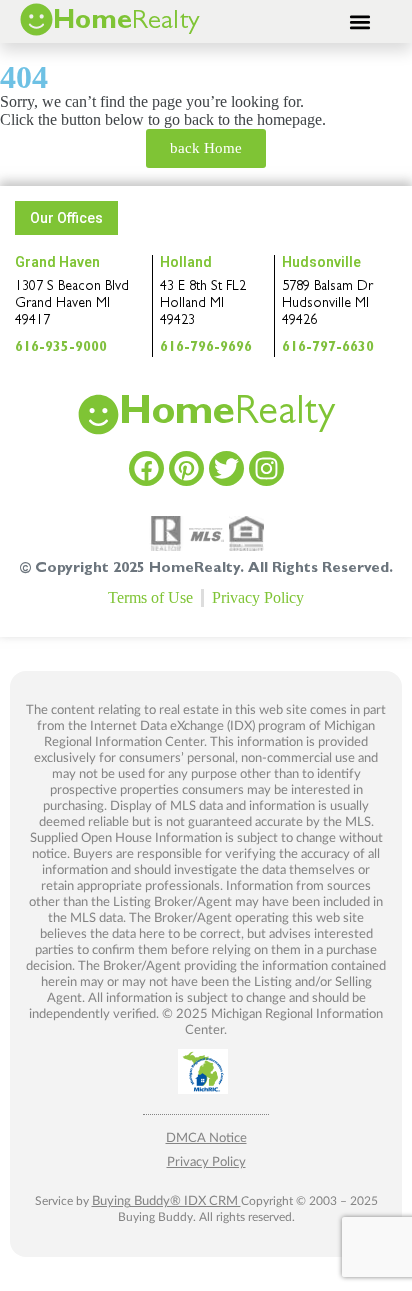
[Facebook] (146, 468)
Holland (186, 262)
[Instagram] (266, 468)
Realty (227, 416)
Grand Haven (57, 262)
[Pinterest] (186, 468)
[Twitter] (226, 468)
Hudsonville (321, 262)
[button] (360, 21)
